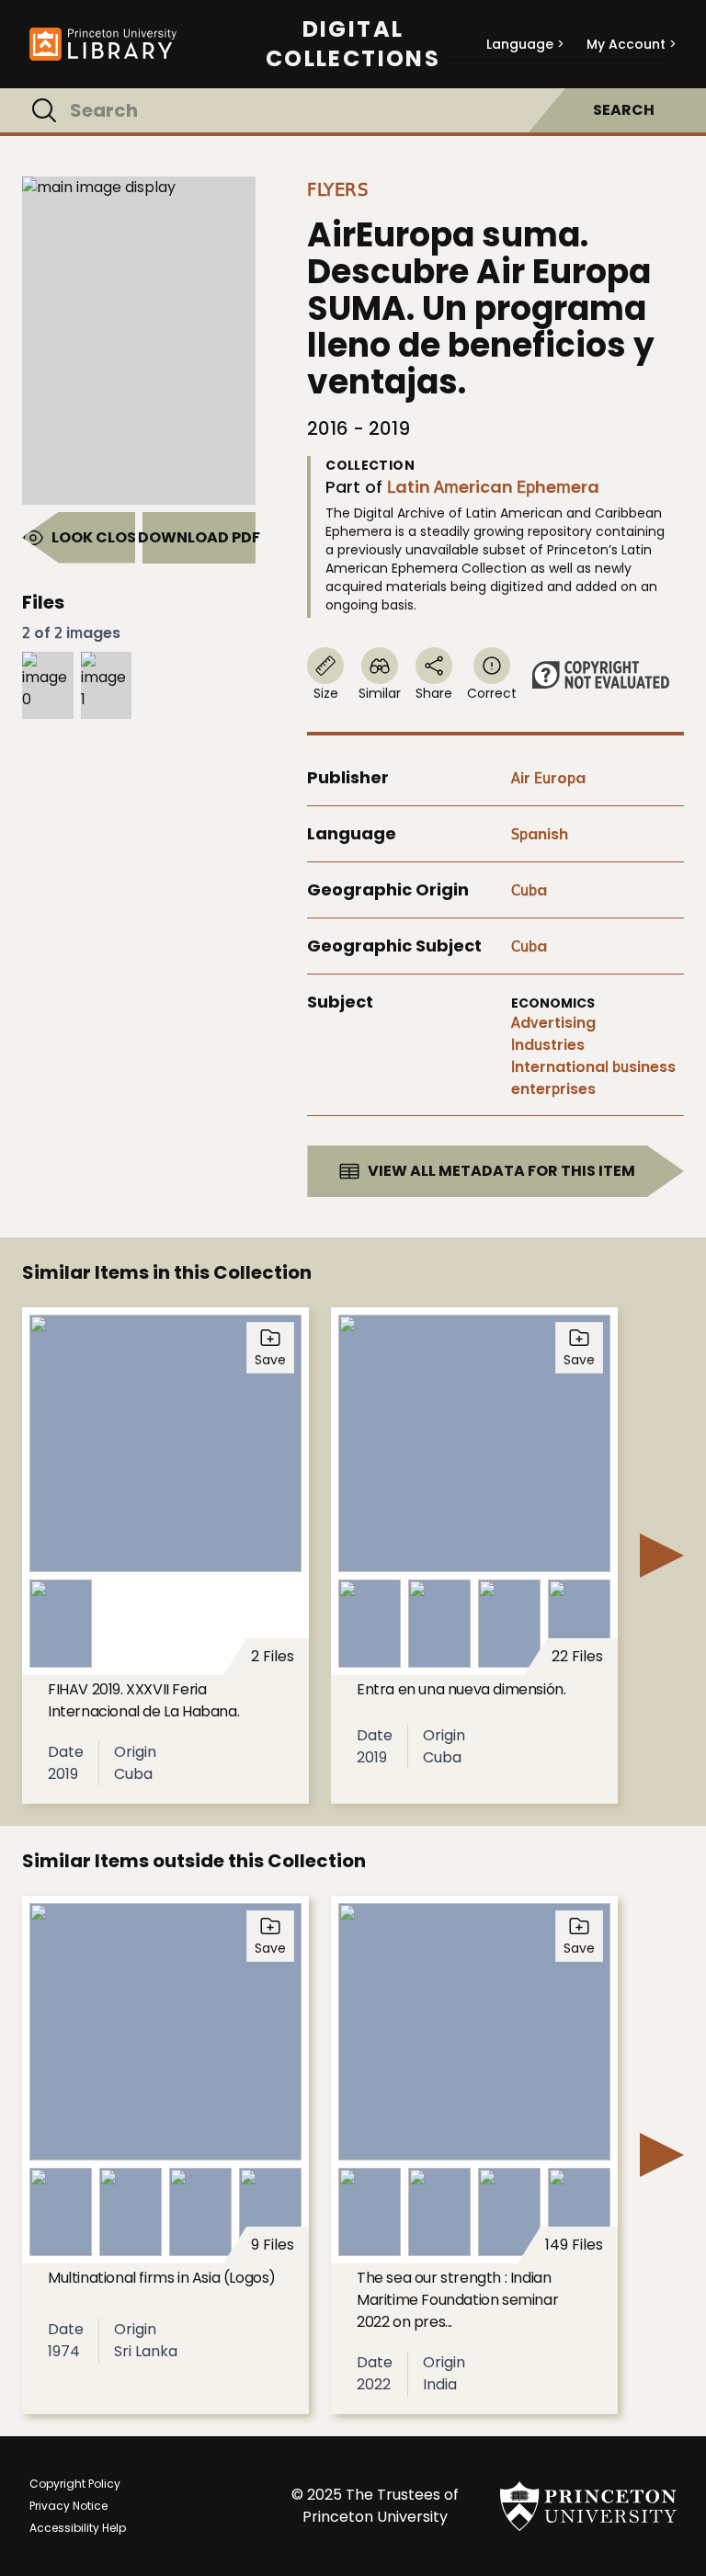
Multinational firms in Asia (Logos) (162, 2278)
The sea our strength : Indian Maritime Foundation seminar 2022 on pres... (457, 2300)
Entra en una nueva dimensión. (461, 1689)
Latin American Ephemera (493, 487)
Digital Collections (353, 44)
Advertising (553, 1023)
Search (624, 110)
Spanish (540, 834)
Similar (380, 693)
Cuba (529, 890)
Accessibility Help (78, 2528)
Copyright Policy (75, 2484)
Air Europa (548, 778)
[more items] (662, 1556)
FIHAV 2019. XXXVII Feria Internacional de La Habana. (143, 1700)
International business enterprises (593, 1078)
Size (326, 693)
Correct (492, 693)
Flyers (337, 189)
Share (434, 693)
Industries (548, 1045)
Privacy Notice (68, 2506)
